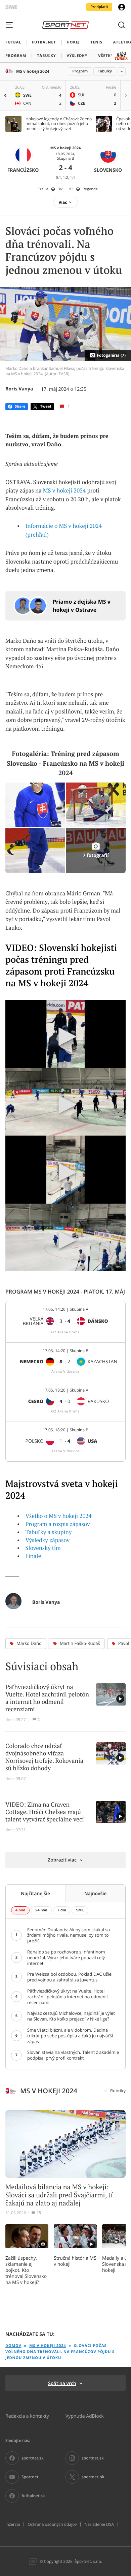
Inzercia (13, 2524)
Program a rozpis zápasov (58, 1524)
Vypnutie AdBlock (85, 2416)
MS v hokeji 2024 (33, 71)
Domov (13, 2346)
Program (80, 71)
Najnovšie (96, 1893)
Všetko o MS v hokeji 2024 (59, 1516)
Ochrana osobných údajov (52, 2524)
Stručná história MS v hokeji (75, 2261)
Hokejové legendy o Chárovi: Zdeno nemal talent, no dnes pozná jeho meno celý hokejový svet (59, 124)
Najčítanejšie (35, 1893)
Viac (63, 202)
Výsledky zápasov (48, 1540)
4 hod (20, 1910)
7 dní (62, 1910)
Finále (33, 1556)
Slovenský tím (43, 1548)
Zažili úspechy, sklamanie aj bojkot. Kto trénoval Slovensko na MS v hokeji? (26, 2270)
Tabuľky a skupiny (49, 1532)
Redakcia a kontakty (27, 2416)
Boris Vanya (19, 389)
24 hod (41, 1910)
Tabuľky (105, 71)
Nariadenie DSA (99, 2524)
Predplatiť (99, 7)
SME (80, 1910)
